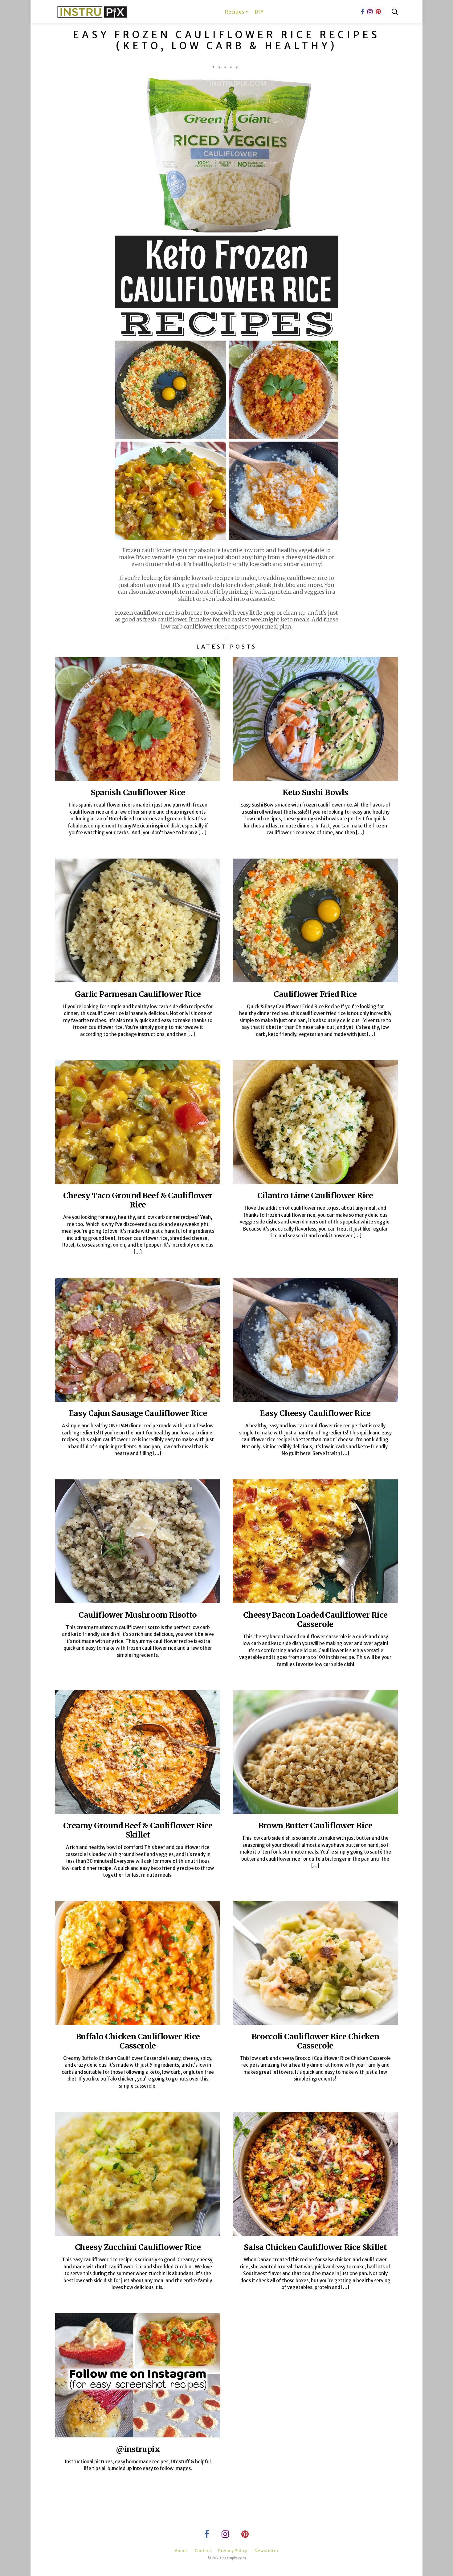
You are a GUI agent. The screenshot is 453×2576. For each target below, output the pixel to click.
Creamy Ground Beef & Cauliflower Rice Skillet (138, 1830)
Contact (203, 2551)
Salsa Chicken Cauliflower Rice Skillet (315, 2247)
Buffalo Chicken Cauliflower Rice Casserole (138, 2041)
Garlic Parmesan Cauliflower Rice (138, 994)
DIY (259, 12)
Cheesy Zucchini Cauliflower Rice (138, 2247)
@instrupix (138, 2449)
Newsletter (267, 2551)
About (181, 2551)
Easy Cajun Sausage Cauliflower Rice (138, 1413)
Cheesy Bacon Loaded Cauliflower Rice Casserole (315, 1620)
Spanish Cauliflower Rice (138, 792)
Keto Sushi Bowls (315, 792)
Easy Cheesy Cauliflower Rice (315, 1413)
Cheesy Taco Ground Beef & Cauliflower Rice (138, 1200)
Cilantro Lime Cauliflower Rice (315, 1195)
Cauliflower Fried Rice (315, 994)
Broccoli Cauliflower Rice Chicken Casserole (315, 2041)
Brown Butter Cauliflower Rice (315, 1826)
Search (395, 12)
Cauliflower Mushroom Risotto (138, 1615)
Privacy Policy (233, 2551)
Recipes (235, 12)
